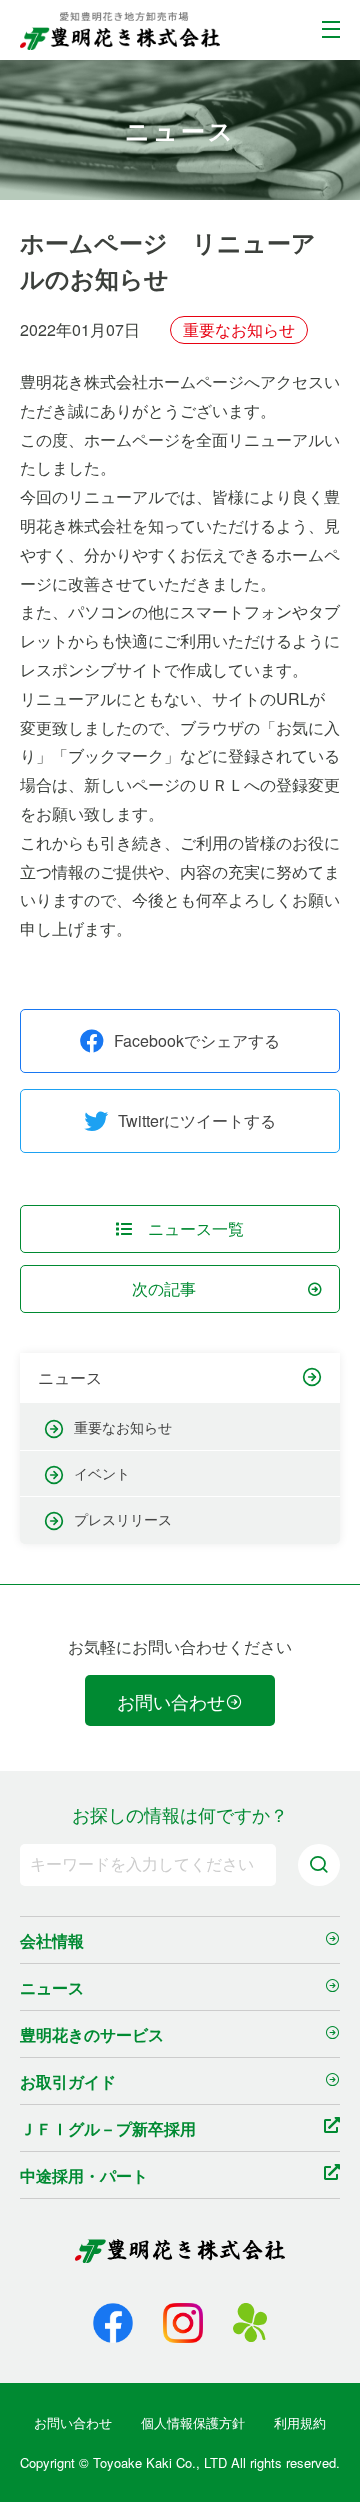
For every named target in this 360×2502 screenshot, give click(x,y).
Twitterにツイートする (197, 1120)
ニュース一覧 (196, 1228)
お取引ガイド (68, 2081)
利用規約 (300, 2422)
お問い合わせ (171, 1701)
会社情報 (52, 1940)
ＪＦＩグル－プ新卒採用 (108, 2128)
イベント (102, 1473)
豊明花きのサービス (92, 2034)
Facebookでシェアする (197, 1040)
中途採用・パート (84, 2175)
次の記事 (164, 1288)
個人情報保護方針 (193, 2422)
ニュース (70, 1378)
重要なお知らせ (123, 1427)
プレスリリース (123, 1519)
